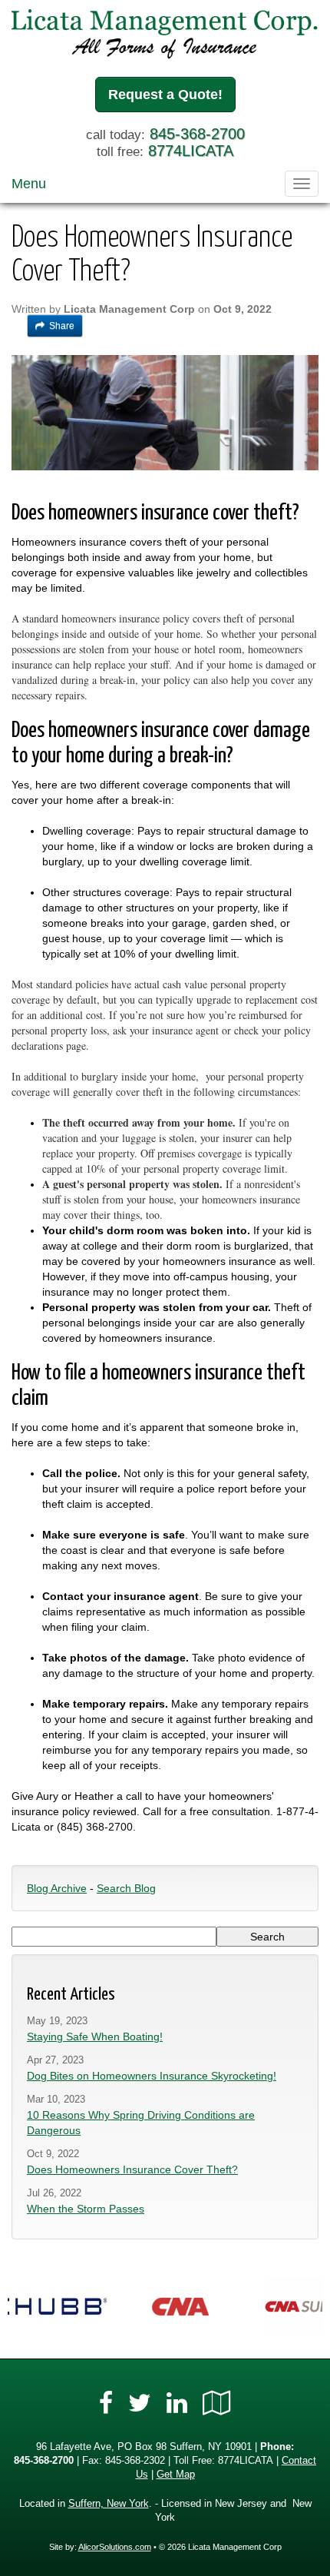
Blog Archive (57, 1888)
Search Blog (126, 1888)
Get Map (176, 2475)
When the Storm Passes (86, 2209)
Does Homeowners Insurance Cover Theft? (132, 2169)
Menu (29, 184)
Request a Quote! (165, 95)
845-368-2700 (197, 134)
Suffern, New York (109, 2504)
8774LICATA (191, 151)
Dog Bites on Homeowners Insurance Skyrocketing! (152, 2076)
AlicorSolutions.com (115, 2547)
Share (62, 326)
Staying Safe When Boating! (95, 2037)
